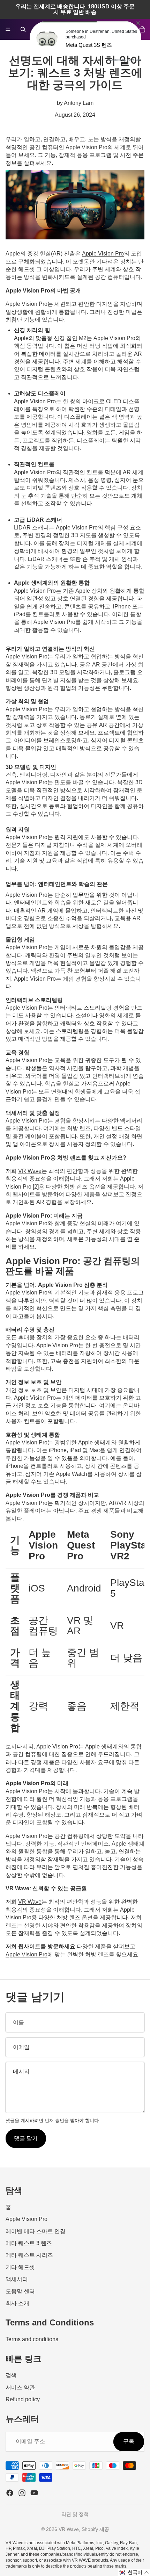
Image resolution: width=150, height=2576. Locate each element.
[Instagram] (22, 2493)
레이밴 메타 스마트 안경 (36, 2231)
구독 (129, 2442)
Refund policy (23, 2399)
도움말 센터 (20, 2291)
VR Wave (30, 1171)
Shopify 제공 (95, 2529)
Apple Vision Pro (27, 2219)
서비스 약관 (20, 2387)
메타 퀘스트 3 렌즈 (29, 2243)
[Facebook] (10, 2493)
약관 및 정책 (75, 2514)
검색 (11, 2376)
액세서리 (17, 2279)
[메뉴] (8, 29)
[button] (134, 2573)
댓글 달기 (26, 2138)
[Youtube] (34, 2493)
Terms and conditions (32, 2339)
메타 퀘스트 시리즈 (29, 2255)
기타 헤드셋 (20, 2267)
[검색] (23, 29)
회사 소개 (17, 2303)
